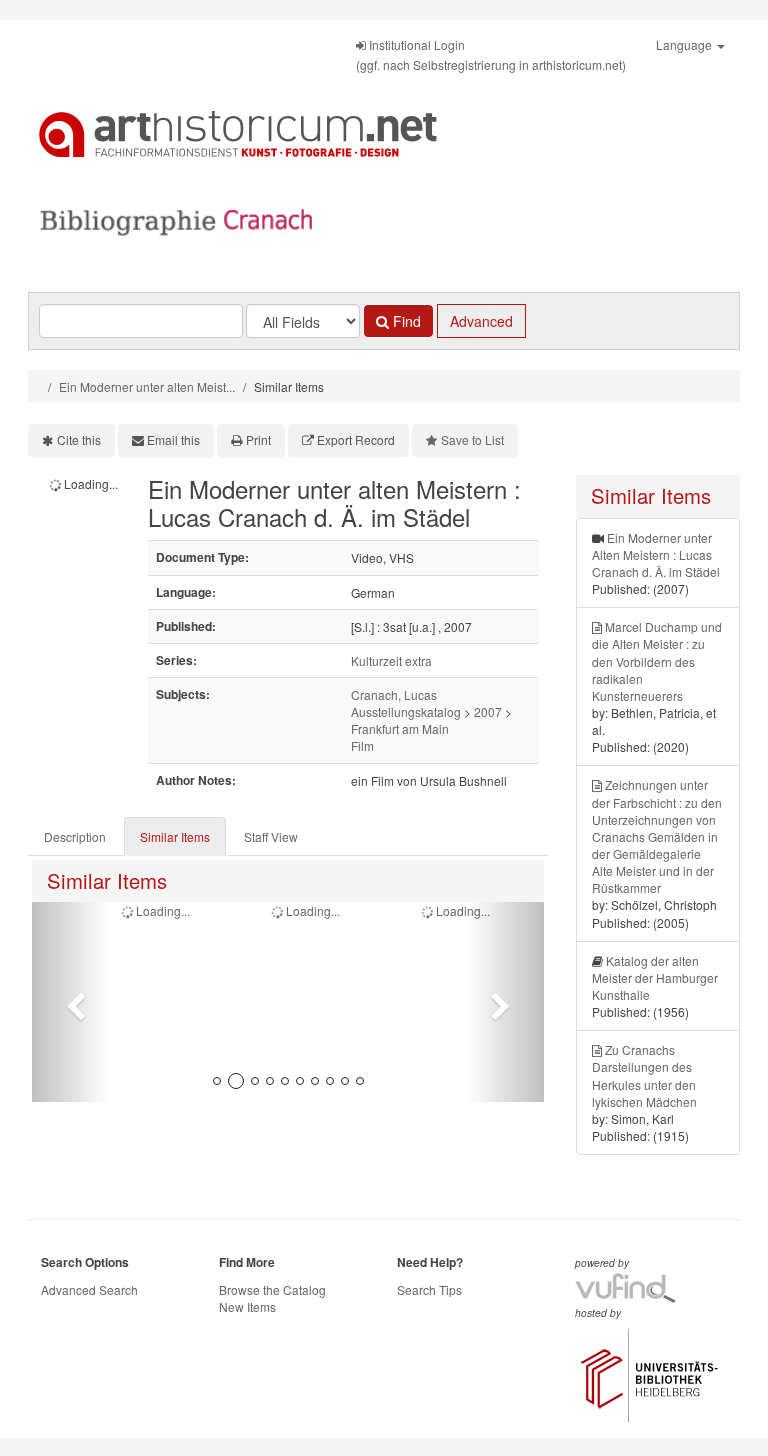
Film (362, 745)
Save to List (472, 439)
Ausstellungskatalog (406, 711)
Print (258, 439)
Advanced (481, 321)
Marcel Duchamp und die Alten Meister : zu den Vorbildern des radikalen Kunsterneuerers (657, 661)
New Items (247, 1306)
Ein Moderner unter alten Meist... (147, 386)
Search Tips (429, 1289)
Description (75, 836)
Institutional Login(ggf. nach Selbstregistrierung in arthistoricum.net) (491, 54)
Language (685, 44)
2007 (488, 711)
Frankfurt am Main (400, 728)
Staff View (271, 836)
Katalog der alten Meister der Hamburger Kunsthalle (655, 977)
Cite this (79, 439)
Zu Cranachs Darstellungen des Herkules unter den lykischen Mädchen (644, 1075)
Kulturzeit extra (391, 660)
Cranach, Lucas (394, 694)
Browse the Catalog (272, 1289)
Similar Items (175, 836)
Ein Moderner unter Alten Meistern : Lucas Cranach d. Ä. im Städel (656, 554)
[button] (70, 1002)
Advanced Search (89, 1289)
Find (405, 321)
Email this (173, 439)
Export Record (356, 439)
